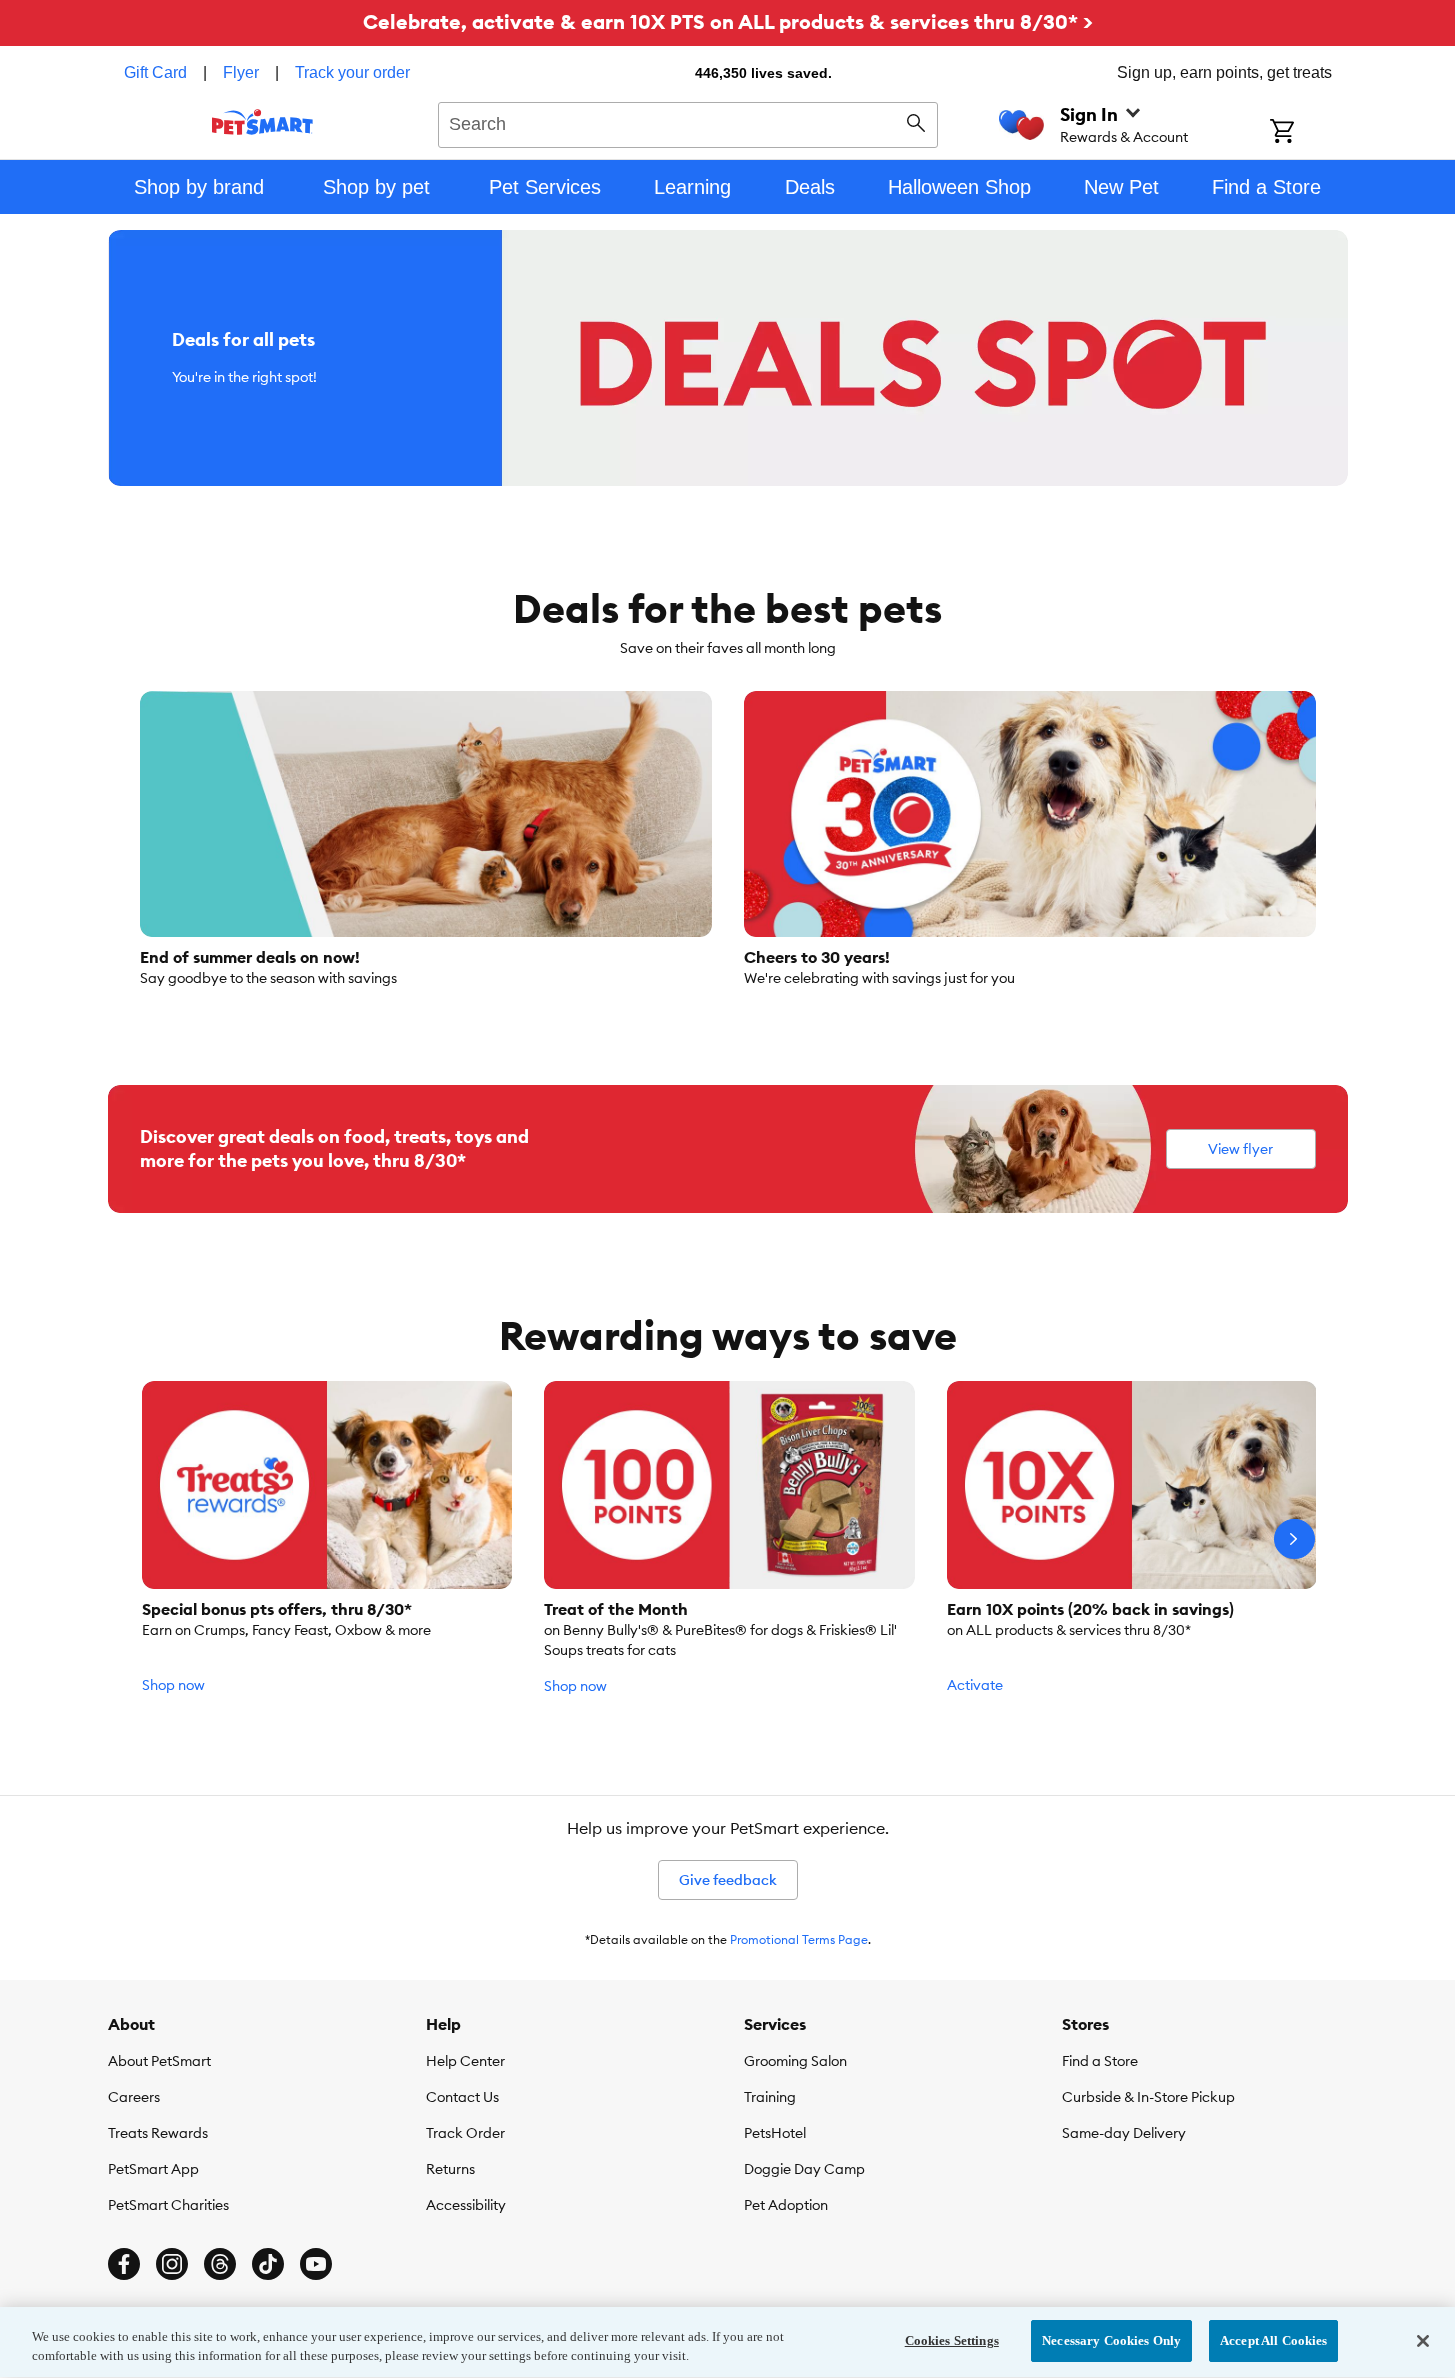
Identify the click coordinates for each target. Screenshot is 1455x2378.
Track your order (352, 72)
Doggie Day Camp (804, 2169)
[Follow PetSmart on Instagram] (172, 2264)
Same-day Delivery (1124, 2133)
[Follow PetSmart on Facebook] (124, 2264)
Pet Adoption (786, 2205)
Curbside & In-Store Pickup (1148, 2097)
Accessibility (466, 2205)
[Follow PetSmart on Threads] (220, 2264)
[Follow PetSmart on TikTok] (268, 2264)
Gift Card (155, 72)
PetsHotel (775, 2133)
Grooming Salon (795, 2061)
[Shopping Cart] (1308, 133)
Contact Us (462, 2097)
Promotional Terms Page (799, 1939)
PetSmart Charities (168, 2205)
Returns (450, 2169)
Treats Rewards (158, 2133)
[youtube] (316, 2264)
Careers (134, 2097)
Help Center (465, 2061)
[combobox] (688, 122)
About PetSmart (159, 2061)
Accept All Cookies (1273, 2340)
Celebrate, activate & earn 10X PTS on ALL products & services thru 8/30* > (728, 21)
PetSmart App (153, 2169)
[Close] (1423, 2341)
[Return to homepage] (262, 122)
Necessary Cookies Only (1111, 2340)
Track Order (465, 2133)
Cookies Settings (952, 2340)
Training (770, 2097)
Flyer (241, 72)
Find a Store (1100, 2061)
